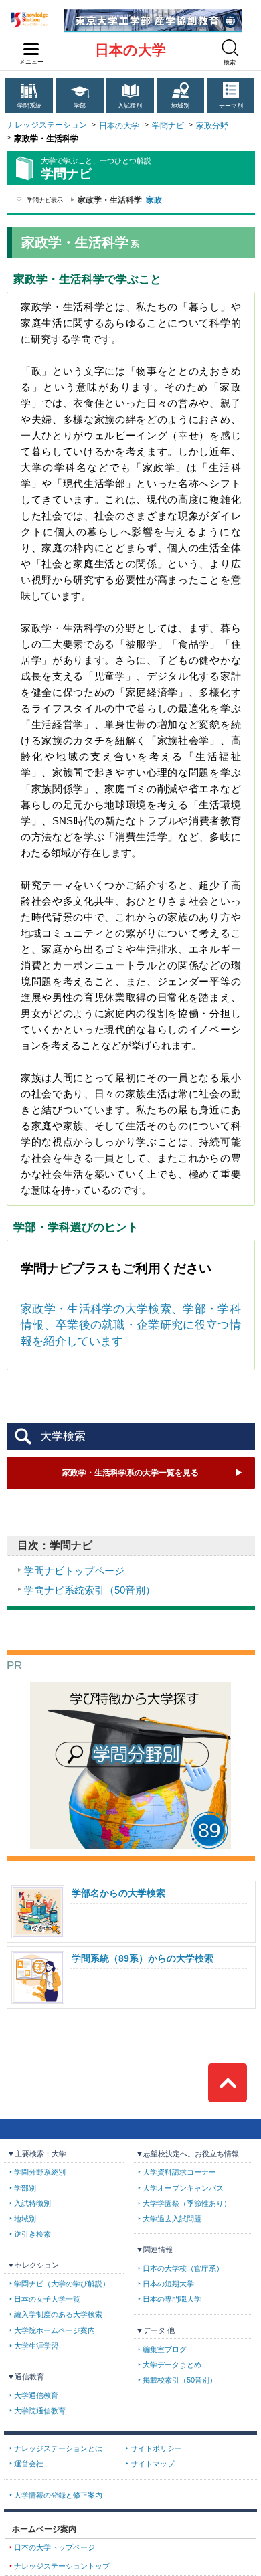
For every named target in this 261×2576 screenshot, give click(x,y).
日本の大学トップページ (55, 2547)
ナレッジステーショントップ (62, 2566)
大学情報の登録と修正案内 (58, 2495)
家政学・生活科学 (130, 1473)
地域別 (180, 106)
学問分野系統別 (40, 2172)
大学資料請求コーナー (179, 2172)
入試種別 (130, 106)
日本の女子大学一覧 (47, 2299)
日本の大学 (130, 50)
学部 (80, 106)
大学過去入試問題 (172, 2219)
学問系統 (29, 106)
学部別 (25, 2188)
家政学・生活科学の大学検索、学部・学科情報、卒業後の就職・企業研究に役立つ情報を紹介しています (131, 1325)
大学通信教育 (36, 2395)
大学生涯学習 (36, 2346)
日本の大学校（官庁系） (183, 2268)
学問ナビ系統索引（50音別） (90, 1590)
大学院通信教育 (40, 2411)
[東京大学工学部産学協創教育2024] (153, 14)
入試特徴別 (32, 2203)
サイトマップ (153, 2464)
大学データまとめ (172, 2365)
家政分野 (212, 126)
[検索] (230, 48)
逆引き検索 (32, 2234)
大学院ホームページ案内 (55, 2330)
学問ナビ (168, 126)
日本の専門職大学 (172, 2299)
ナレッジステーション (47, 125)
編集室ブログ (165, 2349)
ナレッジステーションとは (58, 2448)
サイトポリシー (156, 2448)
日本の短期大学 (168, 2284)
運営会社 (29, 2464)
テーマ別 (231, 106)
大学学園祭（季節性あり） (187, 2203)
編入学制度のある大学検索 (58, 2314)
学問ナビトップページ (74, 1571)
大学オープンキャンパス (183, 2188)
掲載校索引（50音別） (180, 2380)
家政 (154, 200)
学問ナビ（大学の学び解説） (62, 2284)
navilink (31, 50)
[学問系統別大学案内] (130, 1687)
